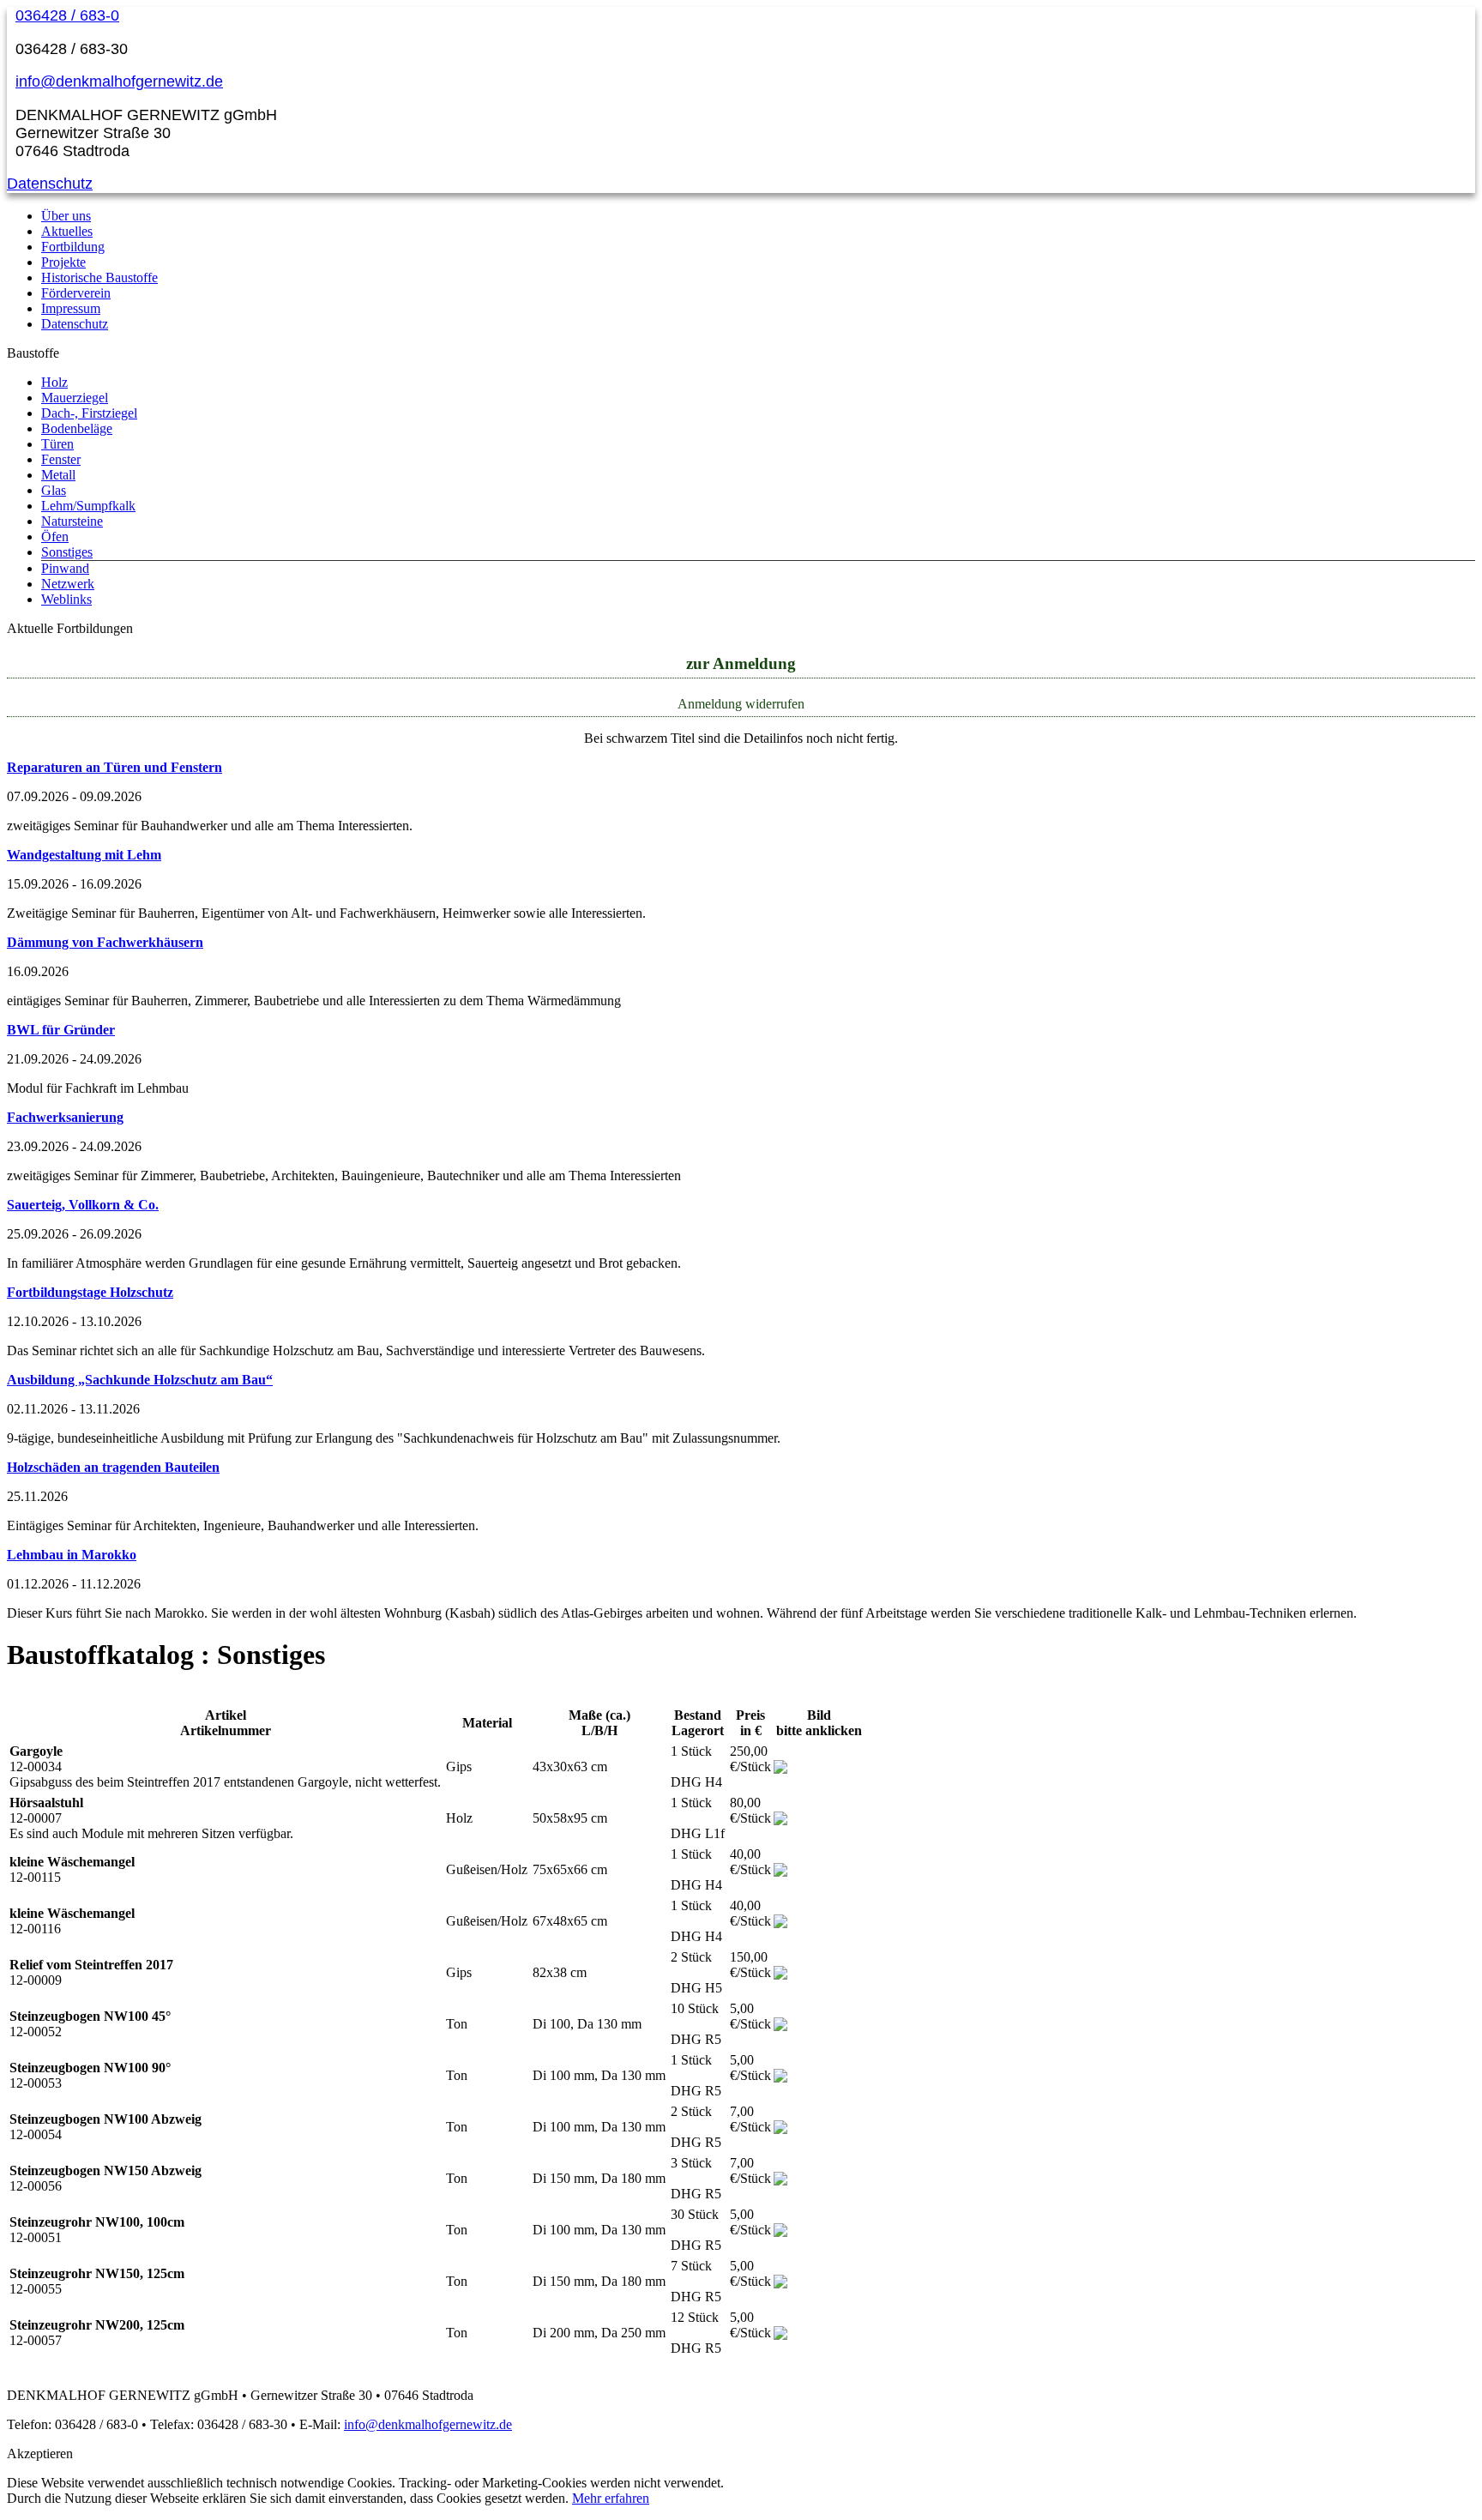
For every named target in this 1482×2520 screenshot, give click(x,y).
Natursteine (72, 521)
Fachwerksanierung (65, 1117)
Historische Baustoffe (99, 277)
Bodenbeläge (77, 428)
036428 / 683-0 (67, 15)
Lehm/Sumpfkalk (88, 506)
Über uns (66, 216)
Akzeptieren (40, 2454)
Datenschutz (50, 184)
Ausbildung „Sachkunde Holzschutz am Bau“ (140, 1380)
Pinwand (65, 568)
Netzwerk (68, 584)
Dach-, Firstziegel (89, 413)
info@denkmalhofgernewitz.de (119, 81)
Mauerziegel (75, 398)
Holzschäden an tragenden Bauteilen (113, 1467)
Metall (58, 475)
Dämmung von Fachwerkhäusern (105, 942)
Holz (54, 382)
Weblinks (66, 599)
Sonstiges (67, 552)
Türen (57, 444)
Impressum (71, 308)
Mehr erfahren (611, 2498)
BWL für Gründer (61, 1030)
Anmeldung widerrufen (741, 704)
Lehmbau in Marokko (72, 1555)
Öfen (55, 537)
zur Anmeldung (741, 663)
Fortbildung (73, 247)
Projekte (63, 262)
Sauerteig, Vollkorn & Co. (83, 1205)
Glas (54, 490)
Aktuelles (67, 231)
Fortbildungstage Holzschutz (90, 1292)
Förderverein (76, 293)
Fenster (61, 459)
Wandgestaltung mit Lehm (84, 855)
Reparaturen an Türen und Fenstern (114, 767)
